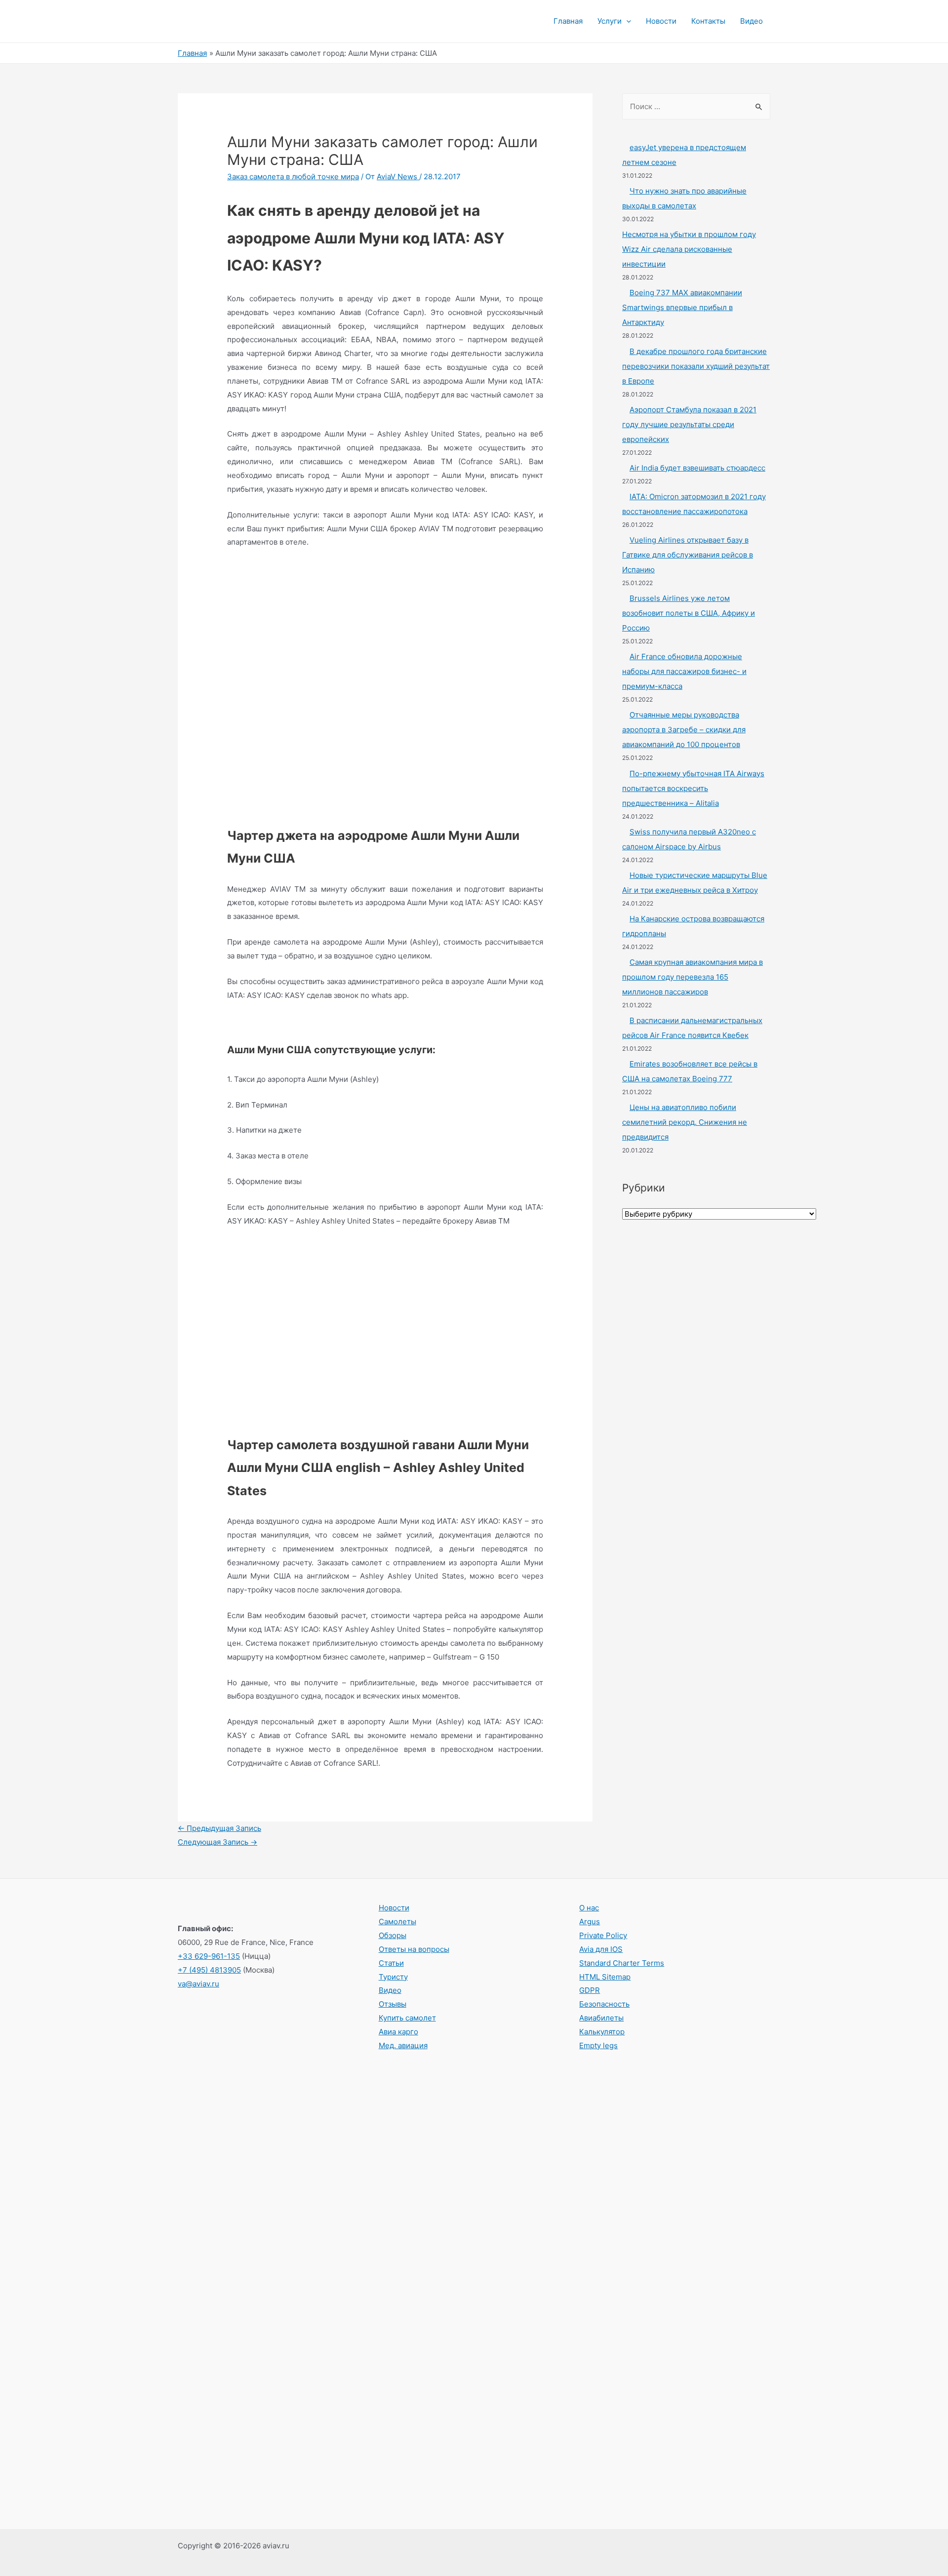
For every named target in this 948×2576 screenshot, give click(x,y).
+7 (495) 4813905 (209, 1970)
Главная (568, 21)
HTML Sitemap (605, 1977)
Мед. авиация (403, 2045)
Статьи (391, 1963)
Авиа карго (398, 2032)
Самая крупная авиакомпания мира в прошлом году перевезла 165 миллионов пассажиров (692, 977)
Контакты (708, 21)
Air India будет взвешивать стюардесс (697, 468)
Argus (590, 1922)
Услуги (610, 21)
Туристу (393, 1977)
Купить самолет (407, 2018)
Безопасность (604, 2004)
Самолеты (397, 1922)
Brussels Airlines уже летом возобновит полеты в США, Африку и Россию (689, 613)
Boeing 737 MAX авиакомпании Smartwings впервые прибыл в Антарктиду (682, 307)
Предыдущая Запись (219, 1828)
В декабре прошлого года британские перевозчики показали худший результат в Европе (696, 366)
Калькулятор (602, 2032)
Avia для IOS (601, 1949)
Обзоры (393, 1935)
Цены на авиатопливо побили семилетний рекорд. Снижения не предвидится (685, 1122)
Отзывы (393, 2004)
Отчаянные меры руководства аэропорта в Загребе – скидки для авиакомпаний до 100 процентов (684, 730)
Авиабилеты (601, 2018)
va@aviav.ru (198, 1984)
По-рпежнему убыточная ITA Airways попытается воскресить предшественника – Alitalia (693, 788)
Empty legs (598, 2045)
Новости (661, 21)
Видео (751, 21)
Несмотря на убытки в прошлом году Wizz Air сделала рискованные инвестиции (689, 249)
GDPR (590, 1990)
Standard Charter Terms (622, 1963)
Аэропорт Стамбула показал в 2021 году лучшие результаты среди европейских (689, 424)
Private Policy (603, 1935)
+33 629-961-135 (209, 1956)
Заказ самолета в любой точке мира (293, 177)
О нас (589, 1908)
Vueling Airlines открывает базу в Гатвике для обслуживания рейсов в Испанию (688, 555)
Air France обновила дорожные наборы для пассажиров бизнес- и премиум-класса (684, 671)
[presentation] (626, 21)
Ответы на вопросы (414, 1949)
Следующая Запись (217, 1842)
